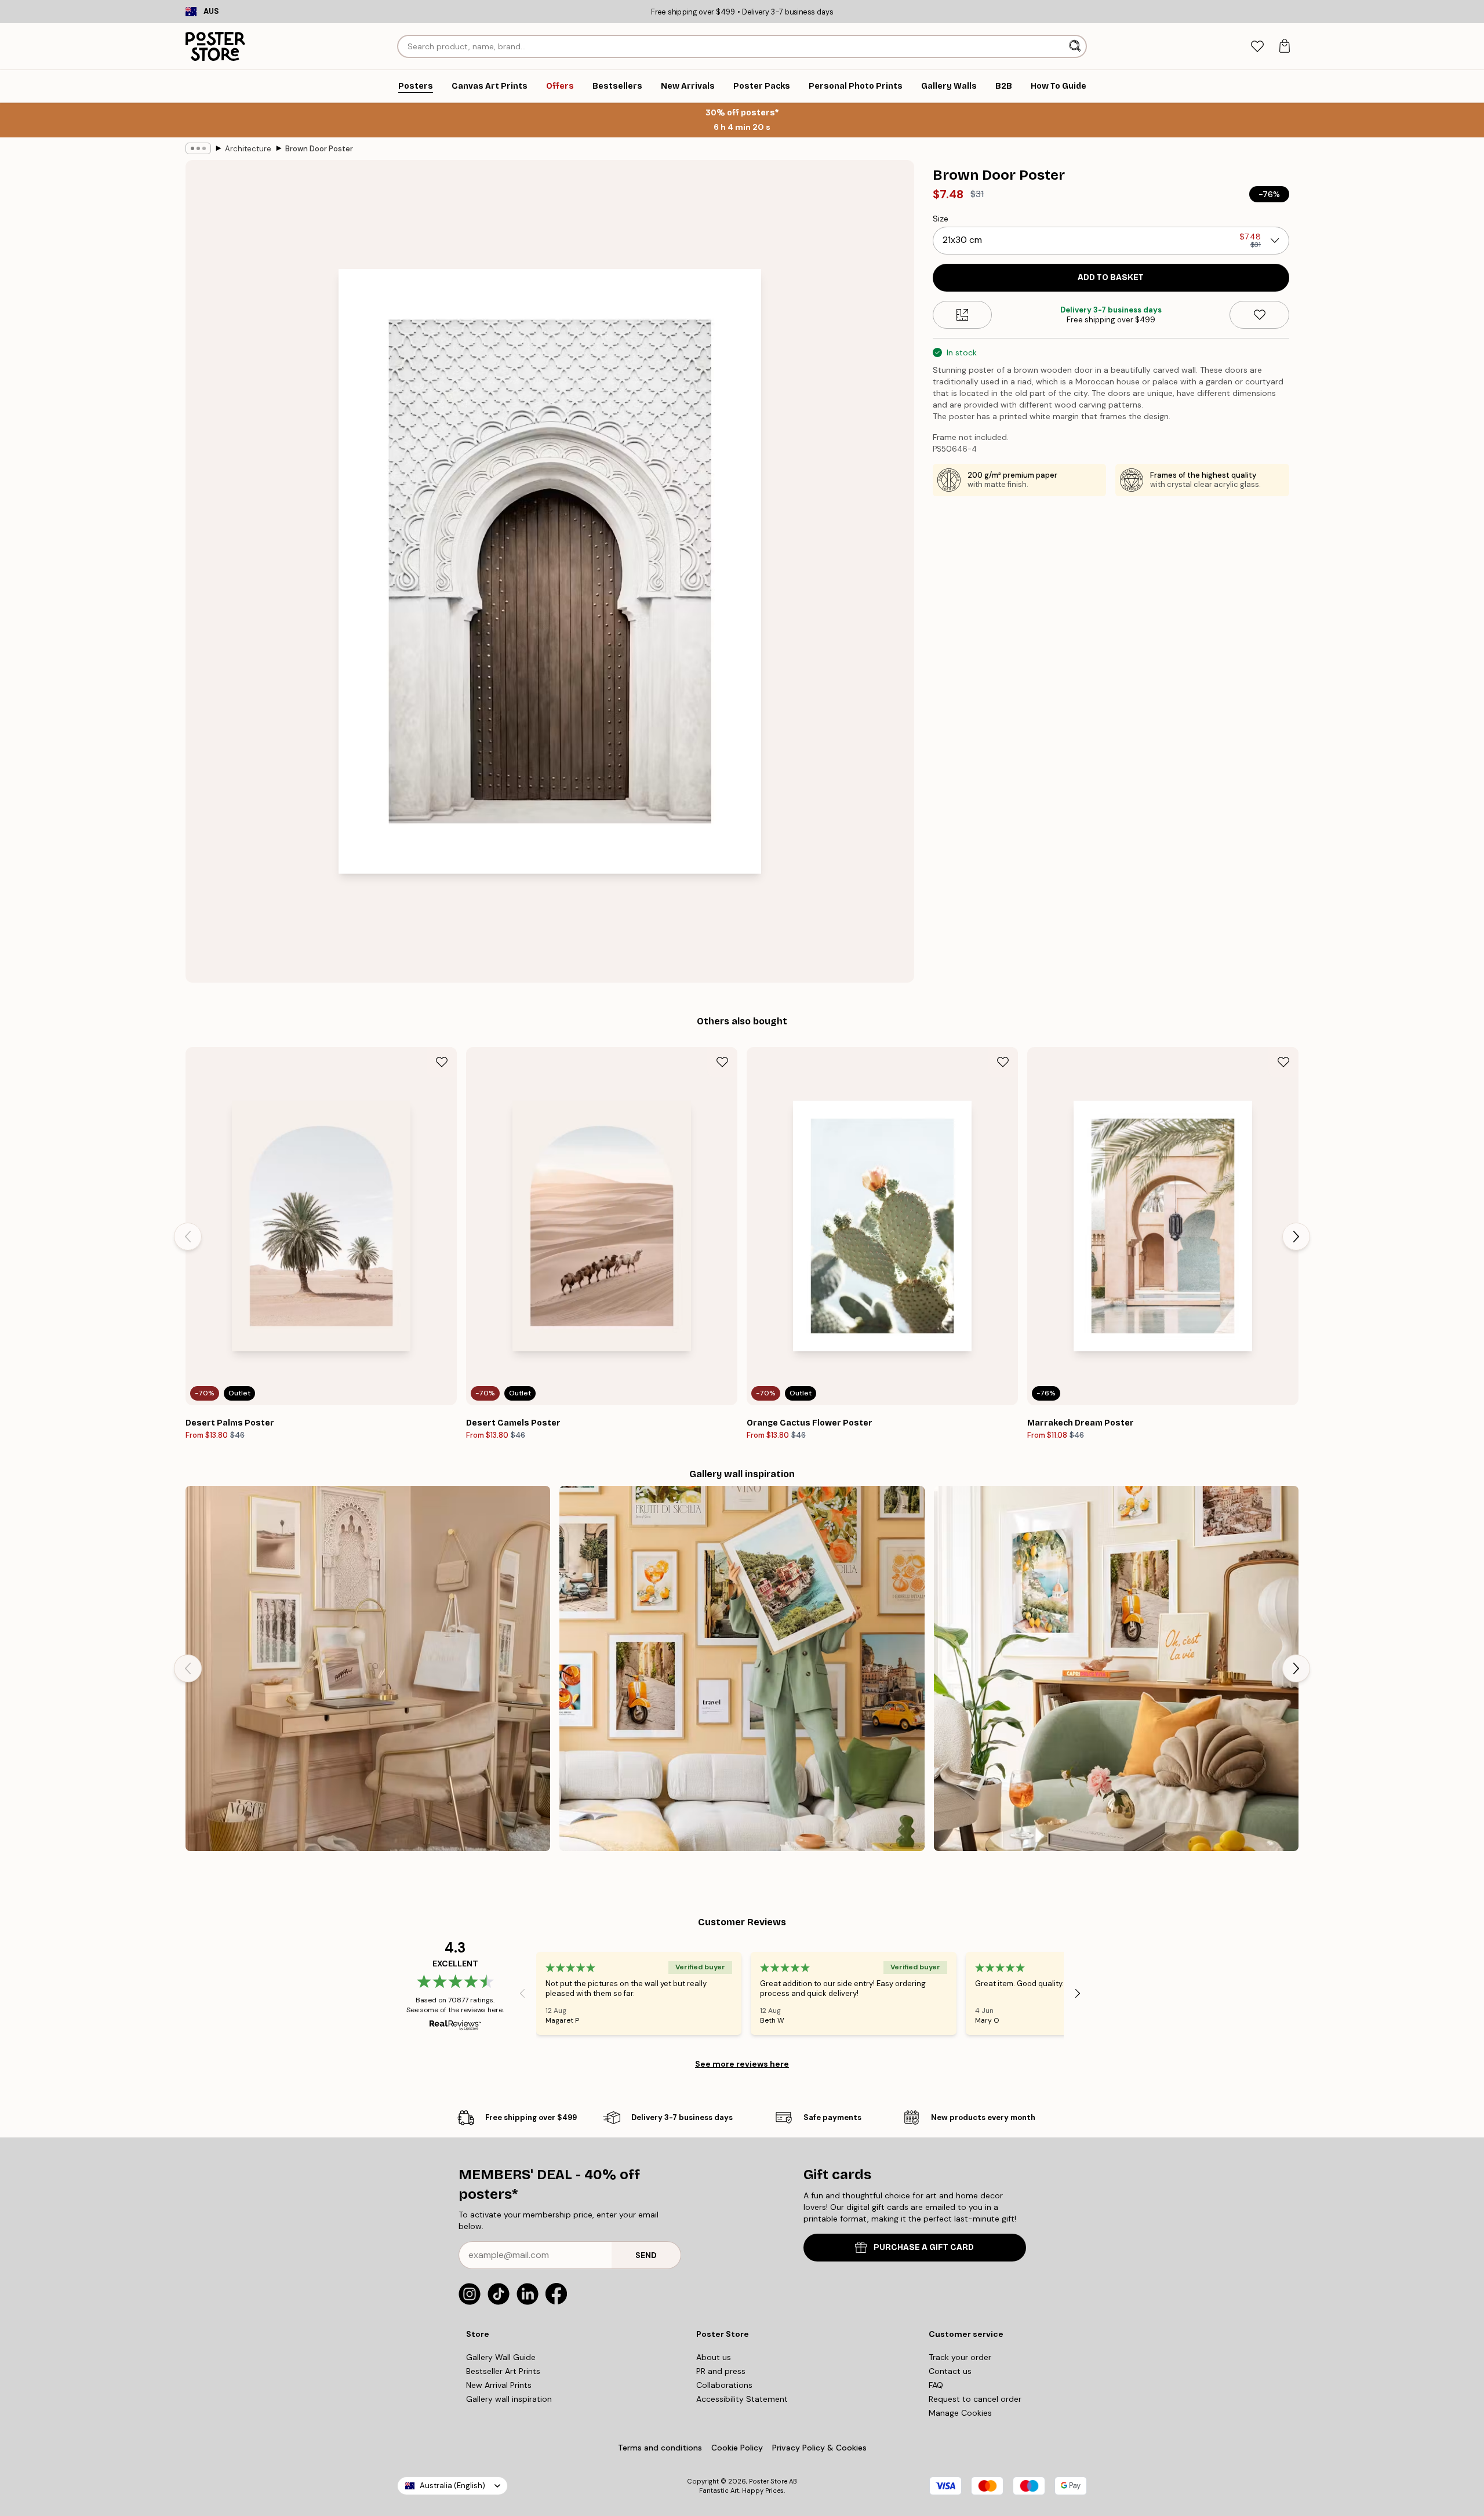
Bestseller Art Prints (503, 2371)
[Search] (1076, 46)
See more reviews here (742, 2064)
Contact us (950, 2371)
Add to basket (1111, 277)
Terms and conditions (660, 2448)
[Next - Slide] (1296, 1237)
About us (714, 2357)
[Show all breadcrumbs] (198, 148)
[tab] (1257, 47)
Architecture (248, 149)
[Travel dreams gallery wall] (742, 1668)
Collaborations (724, 2385)
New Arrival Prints (499, 2385)
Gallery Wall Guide (501, 2357)
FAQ (936, 2385)
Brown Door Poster (319, 149)
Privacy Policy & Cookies (819, 2448)
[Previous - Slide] (188, 1237)
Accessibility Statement (742, 2399)
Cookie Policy (737, 2448)
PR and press (721, 2371)
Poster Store (768, 2481)
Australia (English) (452, 2486)
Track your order (960, 2357)
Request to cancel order (975, 2399)
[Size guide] (963, 315)
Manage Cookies (960, 2413)
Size (941, 219)
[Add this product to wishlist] (1259, 315)
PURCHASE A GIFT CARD (924, 2247)
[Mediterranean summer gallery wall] (1116, 1668)
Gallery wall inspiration (509, 2399)
